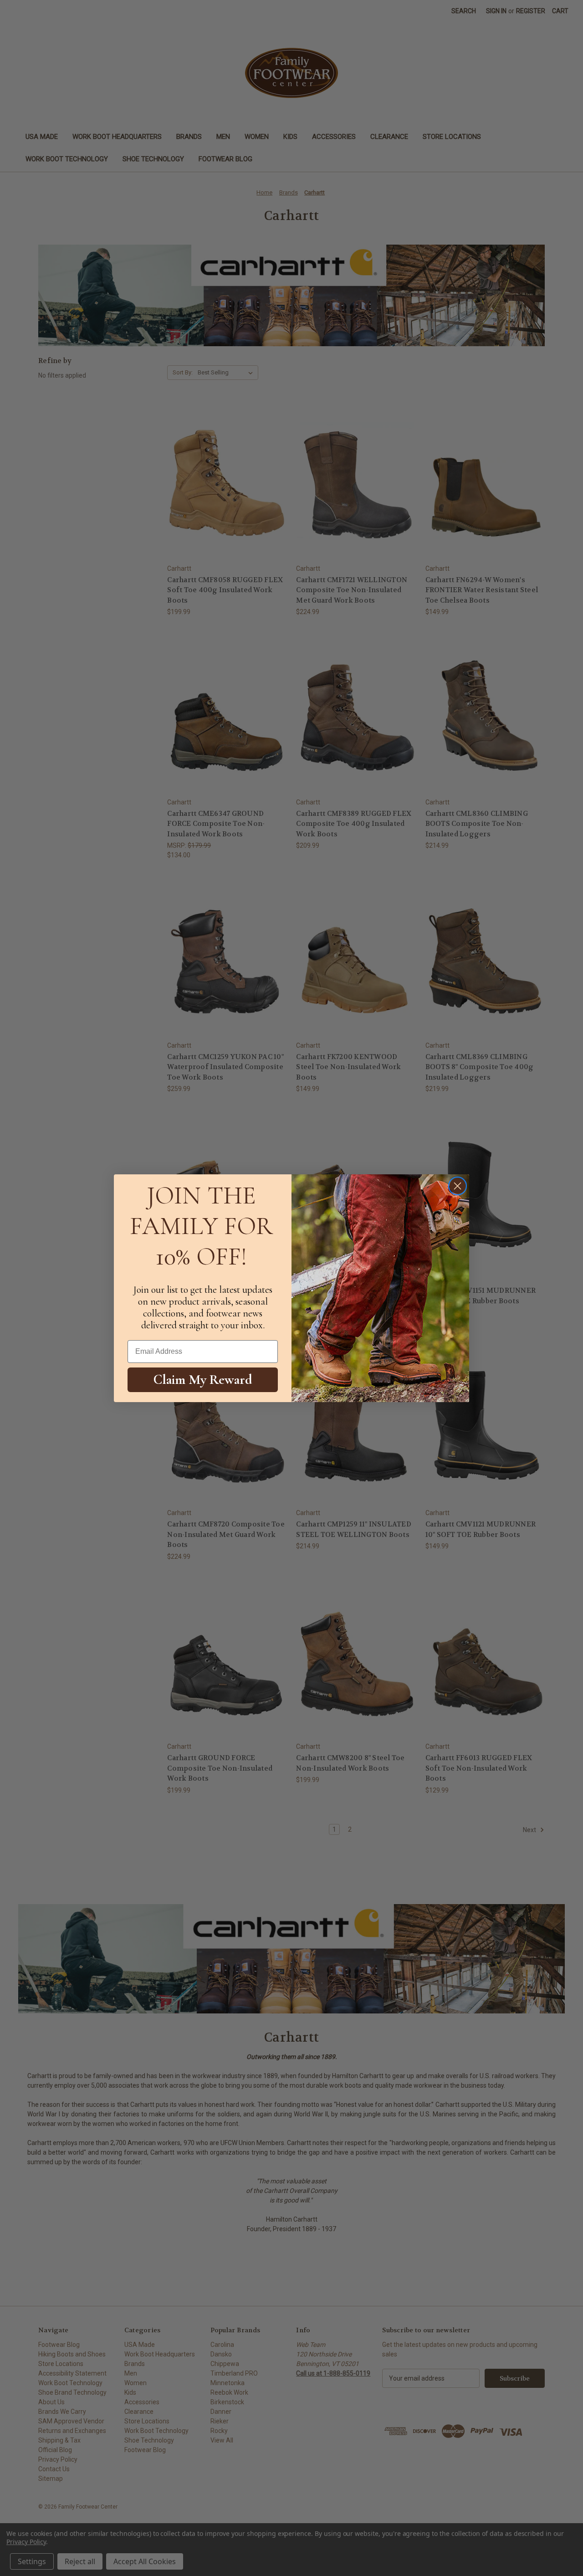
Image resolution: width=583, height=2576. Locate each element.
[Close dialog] (458, 1186)
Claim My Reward (203, 1379)
